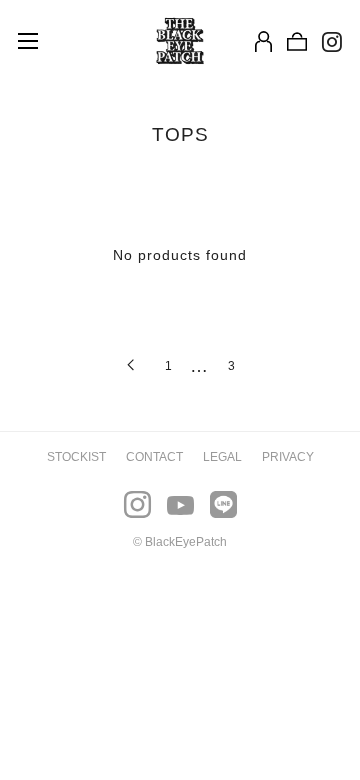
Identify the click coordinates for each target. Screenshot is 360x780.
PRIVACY (288, 457)
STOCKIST (76, 457)
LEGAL (222, 457)
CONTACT (154, 457)
